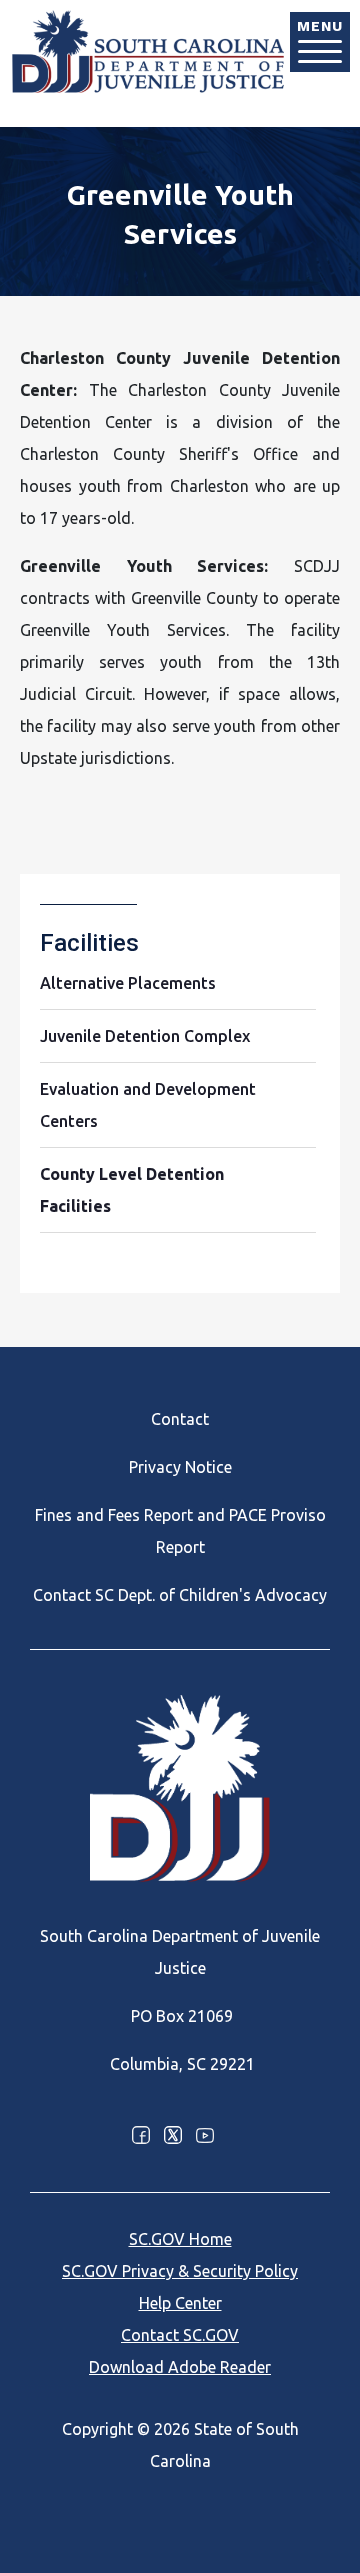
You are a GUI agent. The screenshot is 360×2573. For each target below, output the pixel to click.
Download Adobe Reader (180, 2367)
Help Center (180, 2303)
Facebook (141, 2135)
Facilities (89, 943)
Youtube (205, 2135)
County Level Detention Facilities (132, 1190)
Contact (180, 1419)
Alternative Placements (128, 983)
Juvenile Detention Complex (145, 1036)
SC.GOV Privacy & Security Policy (180, 2271)
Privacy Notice (180, 1467)
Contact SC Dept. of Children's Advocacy (180, 1595)
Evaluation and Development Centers (148, 1105)
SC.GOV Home (180, 2239)
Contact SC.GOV (180, 2335)
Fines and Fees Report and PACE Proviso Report (180, 1531)
